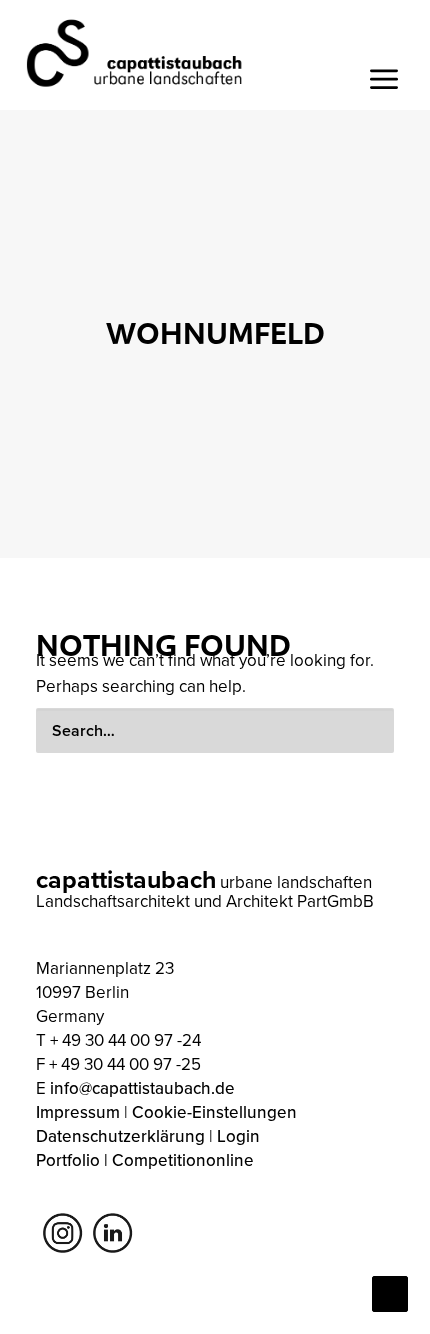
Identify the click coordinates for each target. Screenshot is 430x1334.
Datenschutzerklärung (120, 1136)
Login (238, 1136)
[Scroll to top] (390, 1292)
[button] (364, 730)
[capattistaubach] (135, 52)
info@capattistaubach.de (142, 1088)
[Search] (215, 730)
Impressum (78, 1112)
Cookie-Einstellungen (214, 1112)
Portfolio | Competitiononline (145, 1160)
